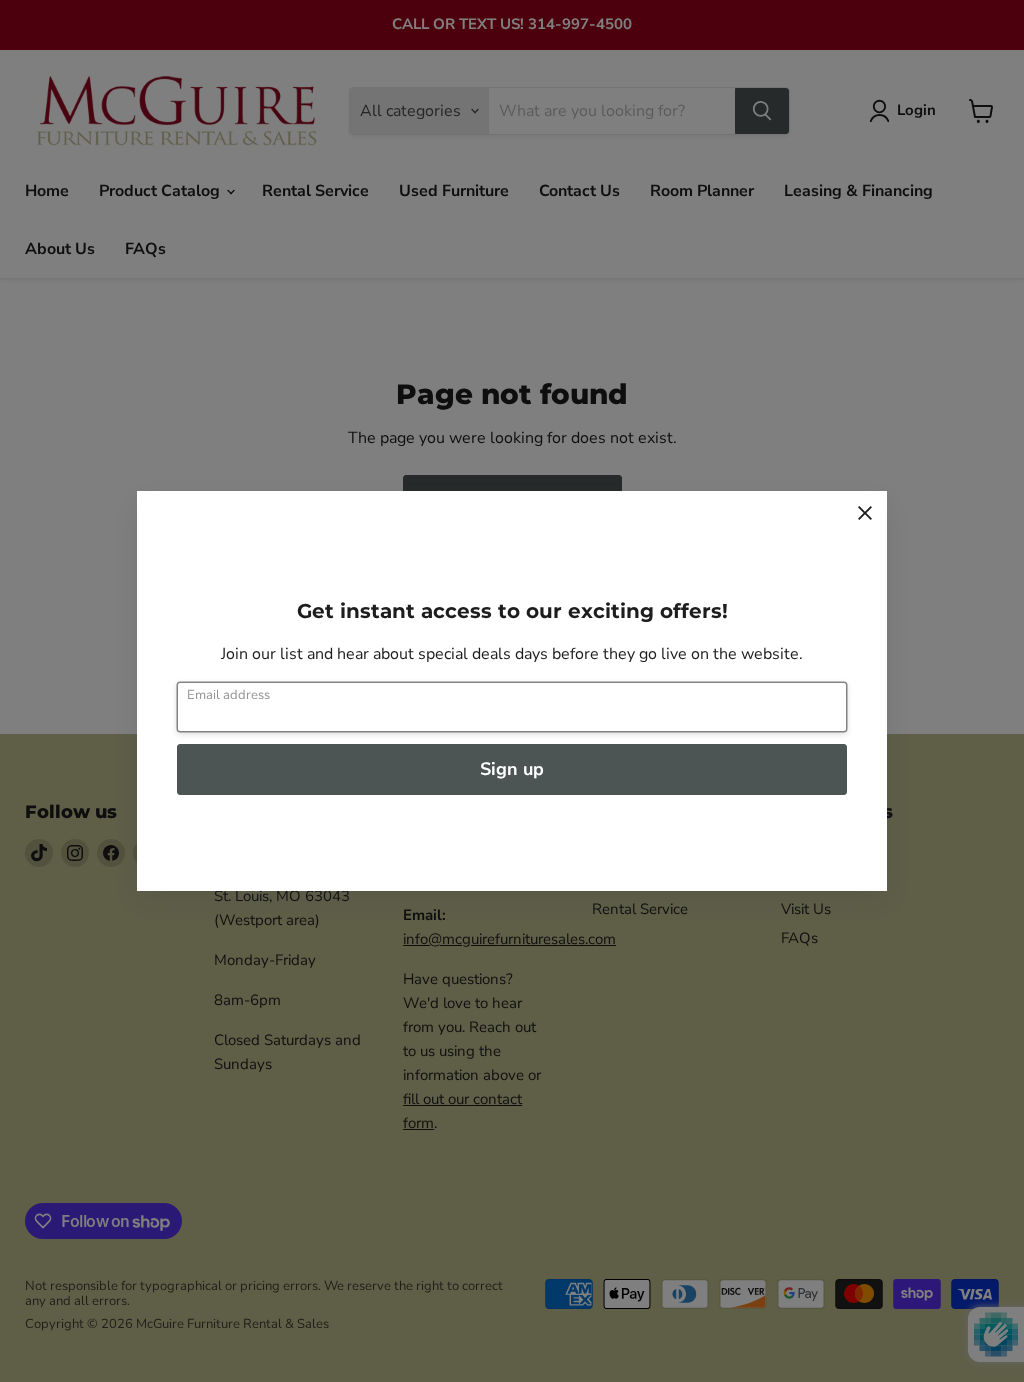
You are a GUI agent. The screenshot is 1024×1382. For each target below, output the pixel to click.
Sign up (512, 769)
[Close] (865, 513)
